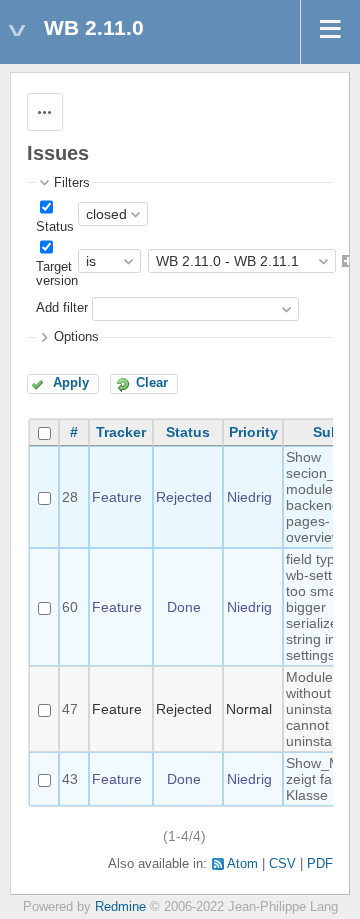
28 (70, 497)
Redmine (120, 907)
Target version (57, 274)
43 (70, 779)
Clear (152, 383)
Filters (72, 183)
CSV (282, 864)
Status (55, 227)
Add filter (62, 309)
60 (70, 607)
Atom (242, 864)
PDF (320, 864)
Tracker (121, 432)
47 (70, 709)
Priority (253, 432)
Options (76, 337)
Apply (71, 383)
